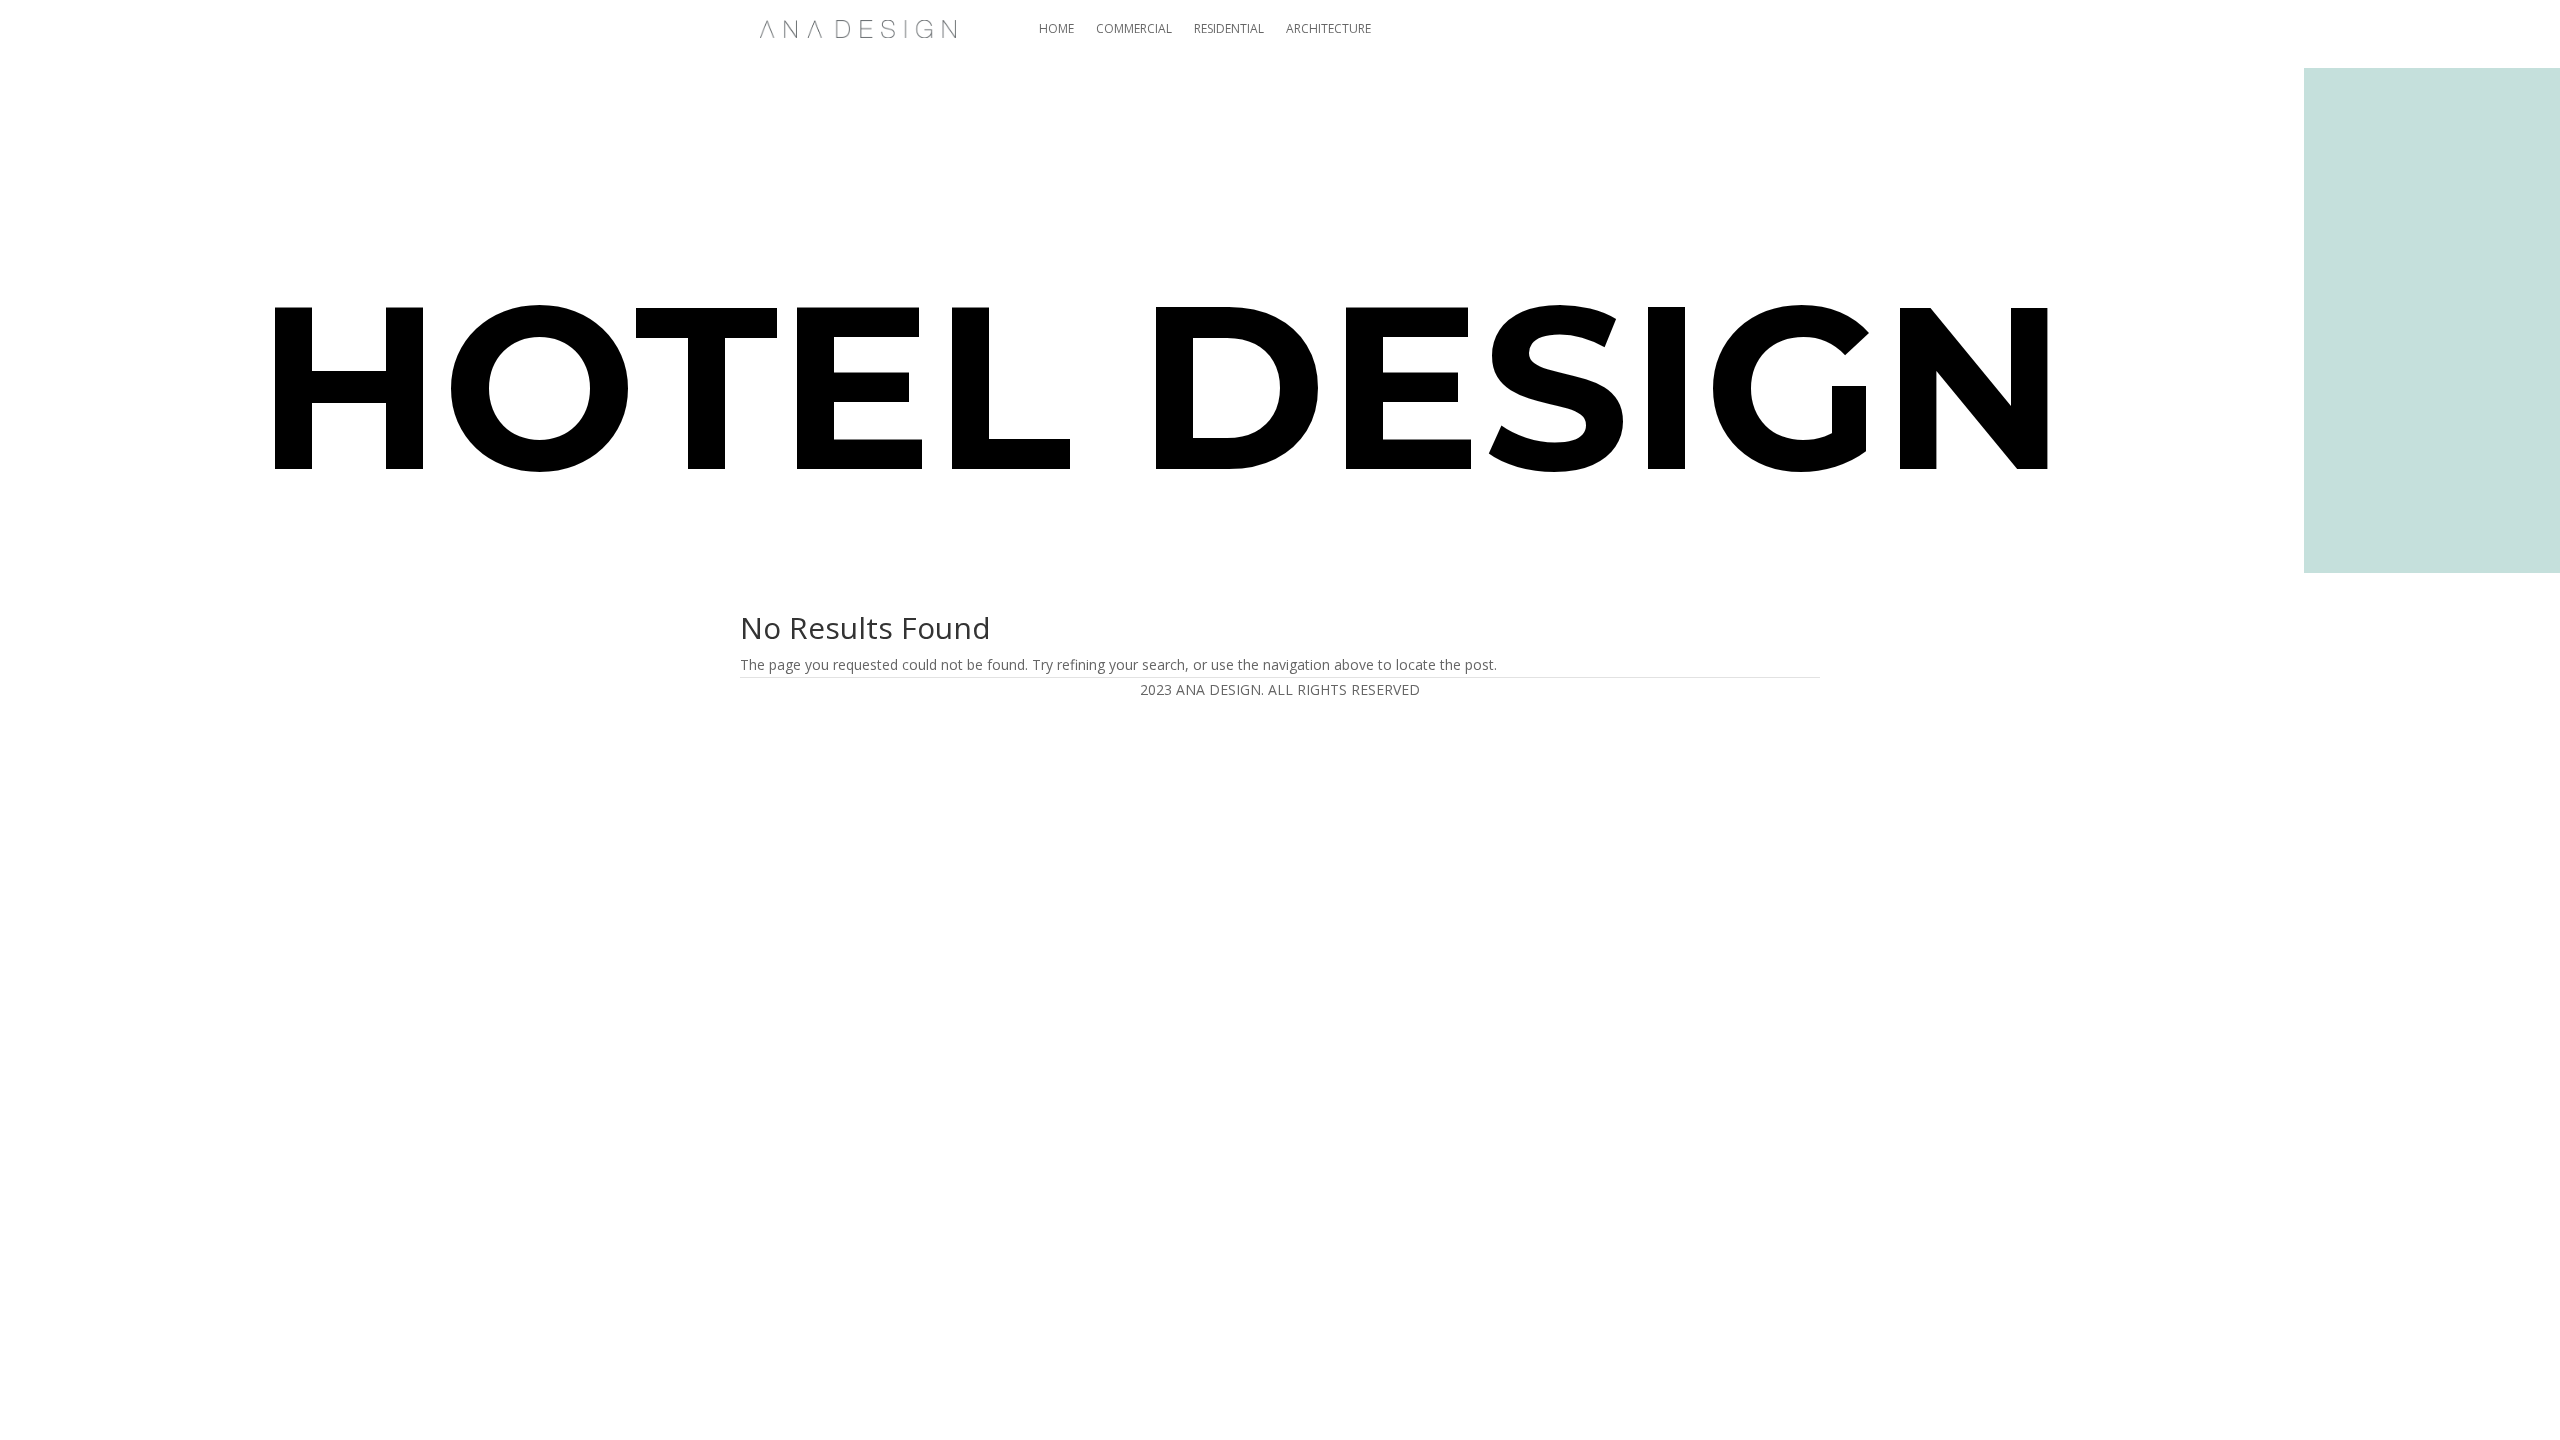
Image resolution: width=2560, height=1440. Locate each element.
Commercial (1134, 28)
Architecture (1328, 28)
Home (1056, 28)
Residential (1229, 28)
